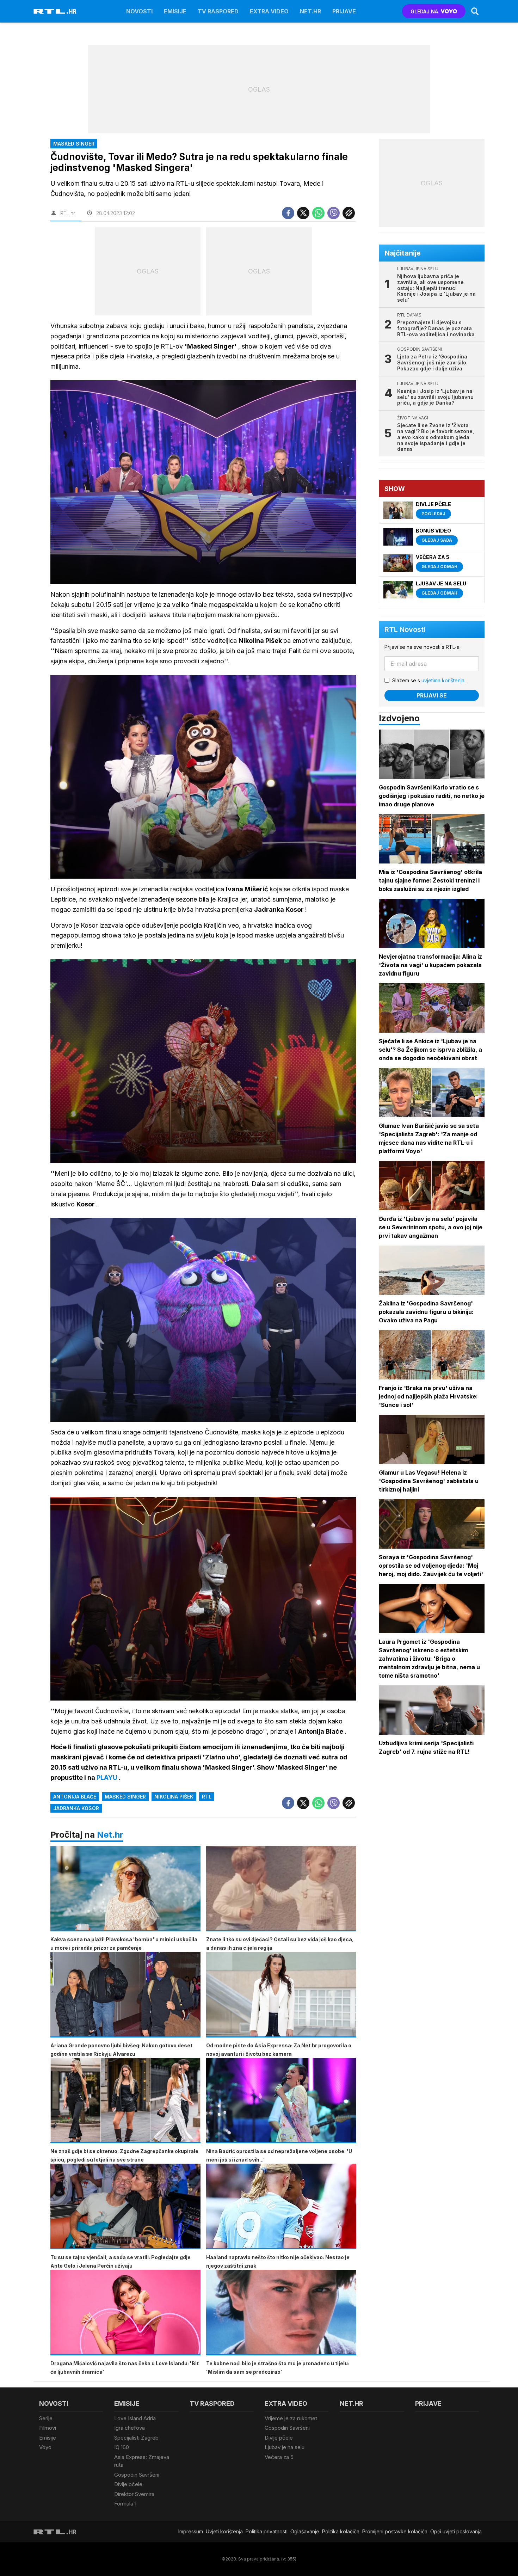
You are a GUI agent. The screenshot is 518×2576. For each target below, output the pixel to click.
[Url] (349, 213)
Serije (46, 2418)
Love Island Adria (135, 2418)
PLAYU (108, 1778)
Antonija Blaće (75, 1797)
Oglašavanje (305, 2531)
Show (395, 489)
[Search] (475, 11)
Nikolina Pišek (174, 1797)
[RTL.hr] (55, 11)
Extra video (269, 11)
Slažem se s (429, 680)
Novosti (139, 11)
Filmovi (48, 2428)
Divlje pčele (128, 2484)
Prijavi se (432, 695)
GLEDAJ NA (424, 11)
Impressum (191, 2531)
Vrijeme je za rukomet (291, 2418)
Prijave (344, 11)
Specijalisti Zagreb (136, 2438)
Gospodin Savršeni (137, 2475)
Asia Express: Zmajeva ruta (142, 2461)
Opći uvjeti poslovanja (456, 2531)
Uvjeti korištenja (224, 2531)
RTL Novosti (405, 629)
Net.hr (110, 1835)
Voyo (45, 2447)
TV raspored (218, 11)
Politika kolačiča (341, 2531)
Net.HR (310, 11)
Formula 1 (125, 2504)
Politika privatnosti (267, 2531)
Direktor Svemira (134, 2494)
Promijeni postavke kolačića (395, 2531)
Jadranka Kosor (76, 1808)
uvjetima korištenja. (443, 680)
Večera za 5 (279, 2457)
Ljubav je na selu (285, 2447)
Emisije (175, 11)
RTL (207, 1797)
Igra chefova (129, 2428)
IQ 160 (122, 2447)
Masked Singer (125, 1797)
